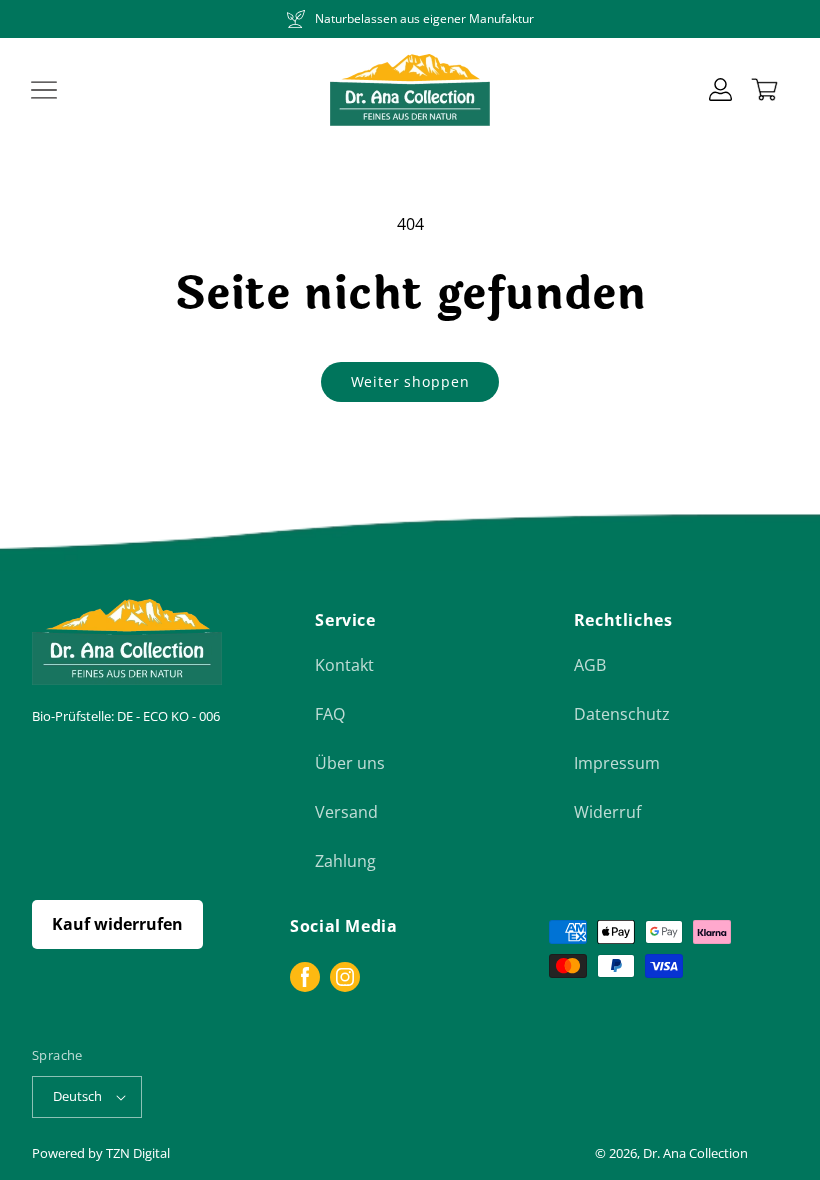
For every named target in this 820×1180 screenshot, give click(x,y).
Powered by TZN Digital (101, 1153)
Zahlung (345, 861)
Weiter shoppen (410, 381)
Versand (346, 812)
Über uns (350, 763)
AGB (590, 665)
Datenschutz (622, 714)
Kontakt (344, 665)
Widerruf (607, 812)
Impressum (617, 763)
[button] (44, 90)
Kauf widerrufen (117, 924)
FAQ (330, 714)
